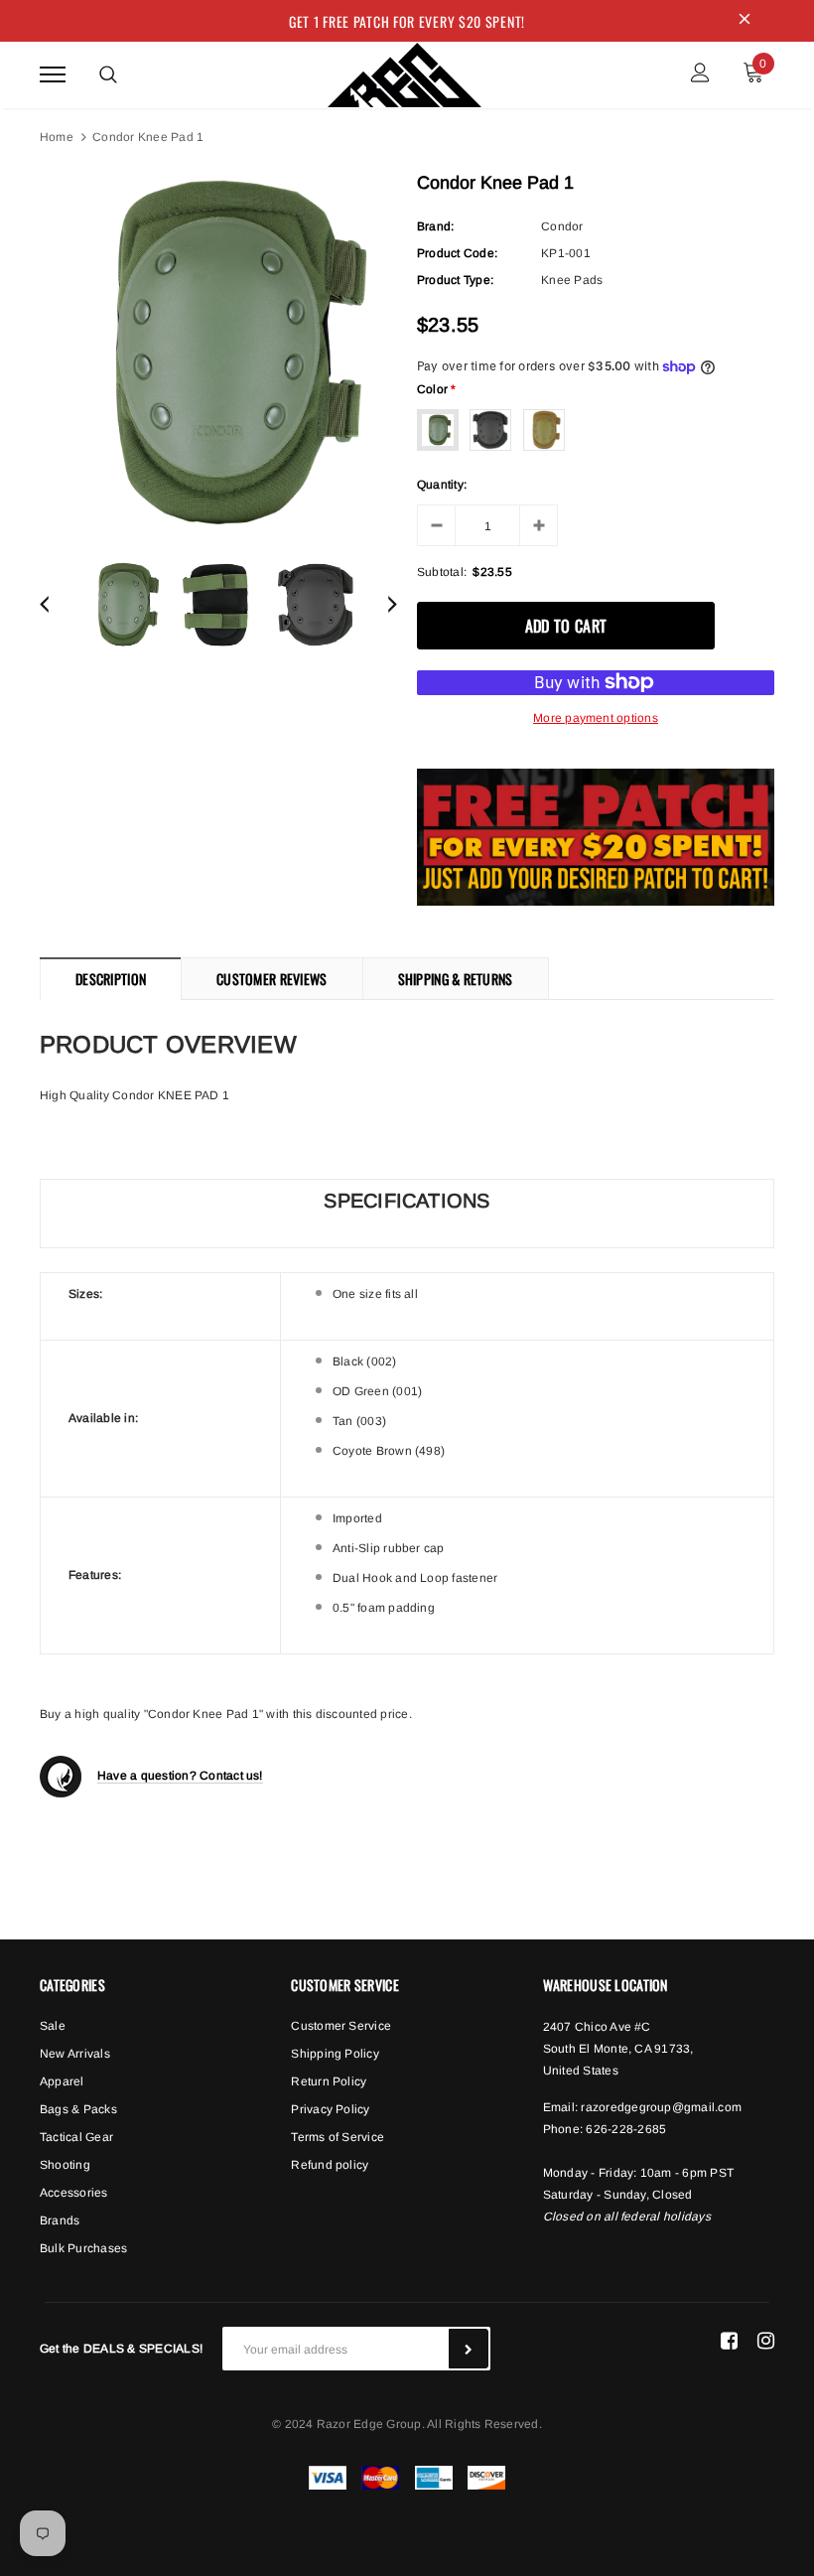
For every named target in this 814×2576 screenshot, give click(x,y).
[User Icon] (700, 75)
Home (57, 137)
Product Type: (455, 280)
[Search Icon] (108, 74)
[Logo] (405, 72)
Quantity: (442, 485)
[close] (745, 21)
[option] (218, 354)
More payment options (596, 718)
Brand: (435, 226)
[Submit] (469, 2349)
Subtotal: (442, 572)
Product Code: (457, 253)
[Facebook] (729, 2341)
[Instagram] (766, 2341)
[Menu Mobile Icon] (53, 75)
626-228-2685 (626, 2129)
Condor (562, 226)
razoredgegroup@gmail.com (661, 2107)
